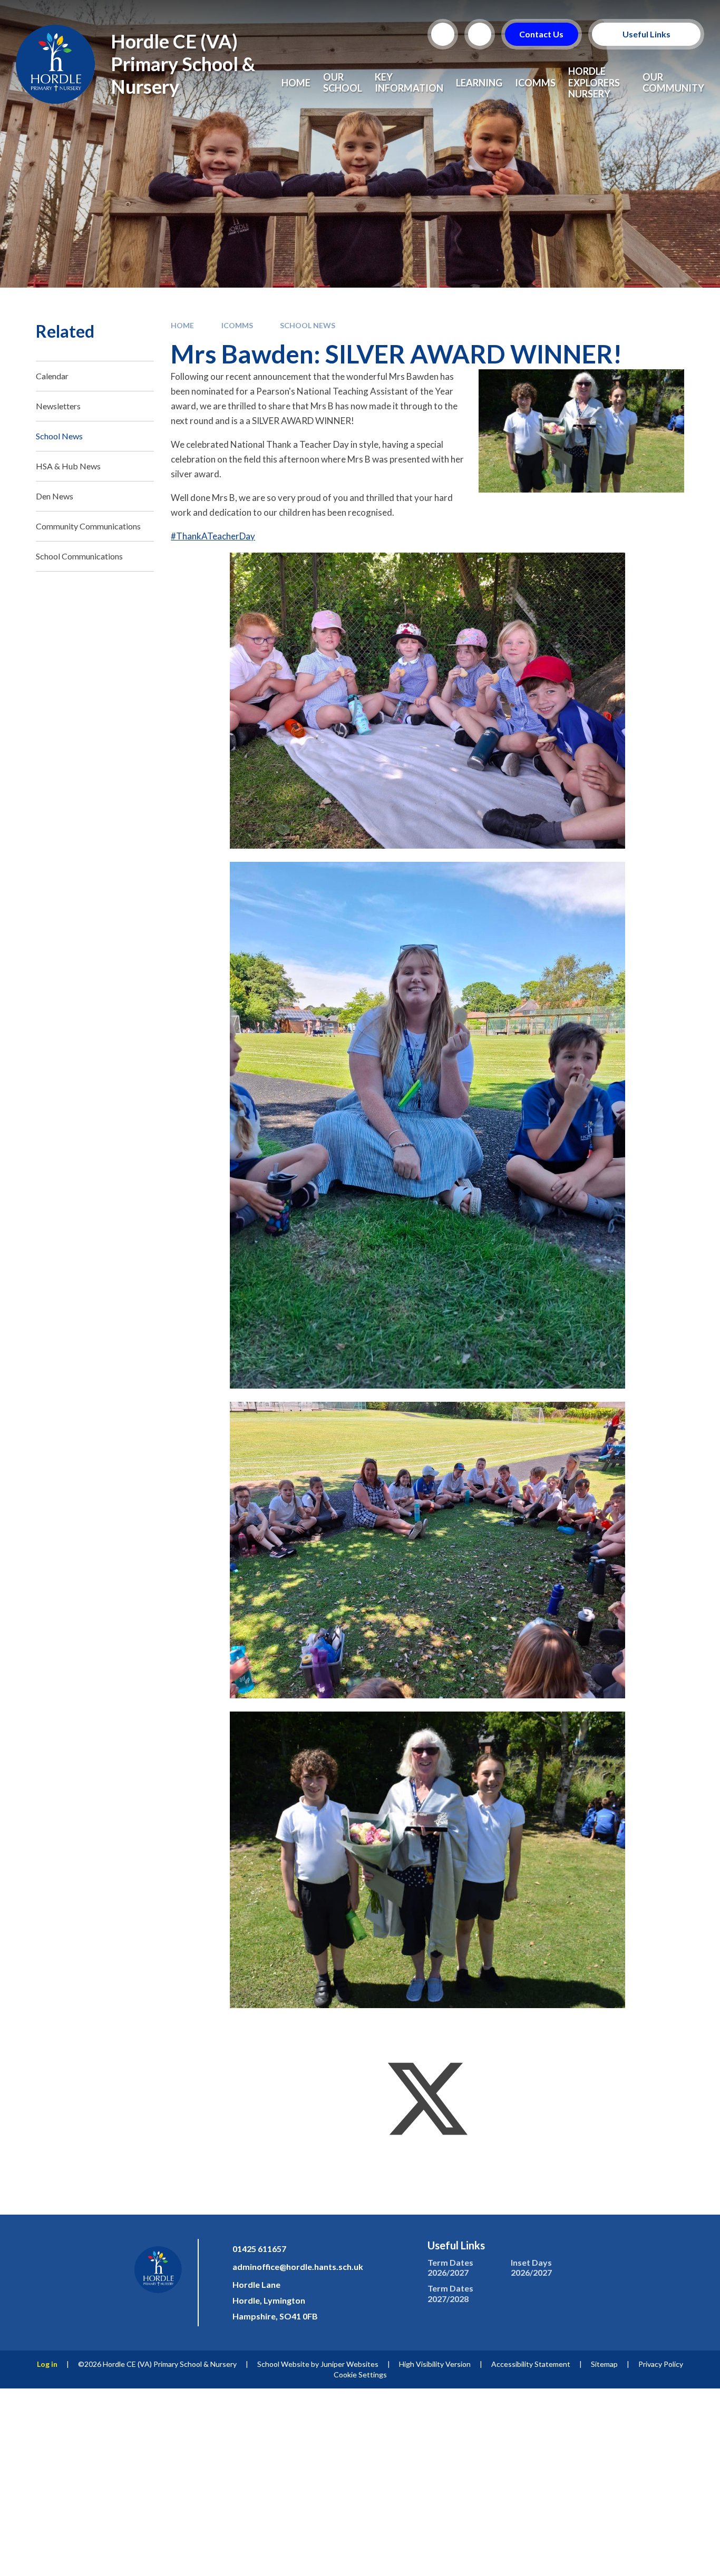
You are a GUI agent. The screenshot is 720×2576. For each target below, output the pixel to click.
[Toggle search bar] (443, 34)
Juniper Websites (349, 2364)
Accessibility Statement (531, 2364)
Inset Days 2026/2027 (531, 2267)
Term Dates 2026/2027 (450, 2267)
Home (182, 325)
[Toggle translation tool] (480, 34)
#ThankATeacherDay (213, 536)
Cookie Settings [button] (360, 2375)
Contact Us (542, 34)
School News (308, 325)
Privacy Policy (661, 2364)
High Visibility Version (435, 2364)
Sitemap (604, 2364)
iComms (237, 325)
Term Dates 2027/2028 (450, 2293)
